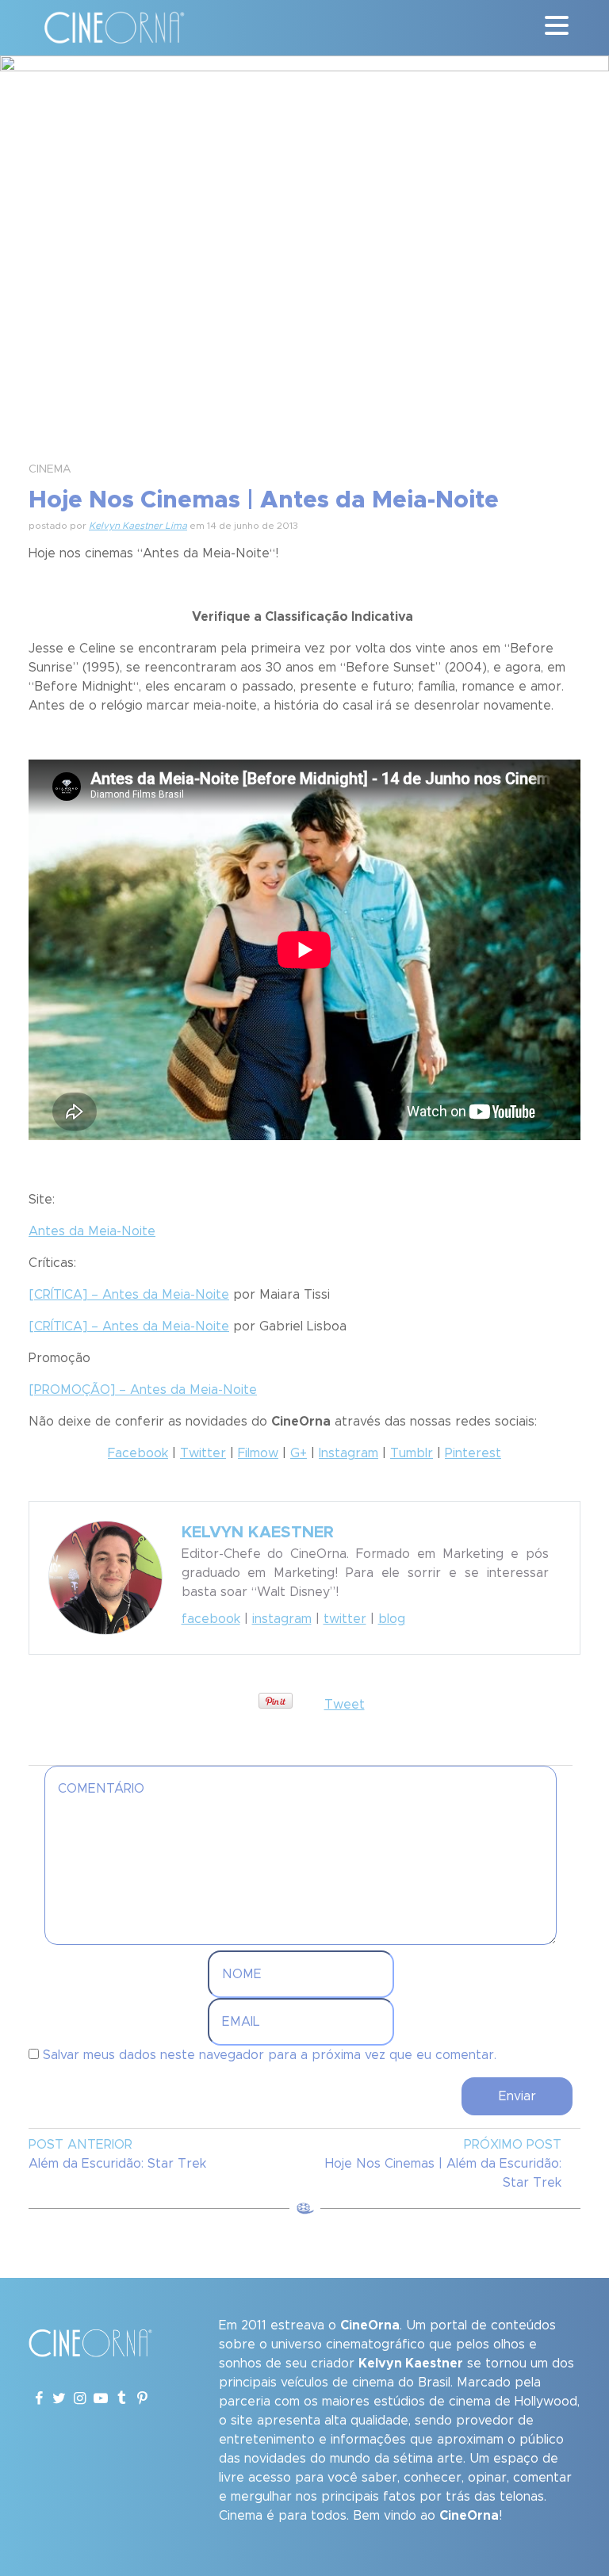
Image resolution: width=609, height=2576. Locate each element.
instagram (282, 1619)
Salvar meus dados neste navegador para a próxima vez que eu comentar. (270, 2055)
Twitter (203, 1453)
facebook (211, 1619)
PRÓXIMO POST (513, 2145)
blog (392, 1619)
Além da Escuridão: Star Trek (117, 2164)
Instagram (349, 1453)
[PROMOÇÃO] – (143, 1390)
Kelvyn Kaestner (258, 1533)
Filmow (258, 1453)
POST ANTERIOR (80, 2145)
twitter (345, 1619)
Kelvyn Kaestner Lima (138, 526)
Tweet (345, 1705)
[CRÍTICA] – (129, 1295)
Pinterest (473, 1453)
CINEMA (50, 469)
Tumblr (412, 1453)
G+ (299, 1453)
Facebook (138, 1453)
